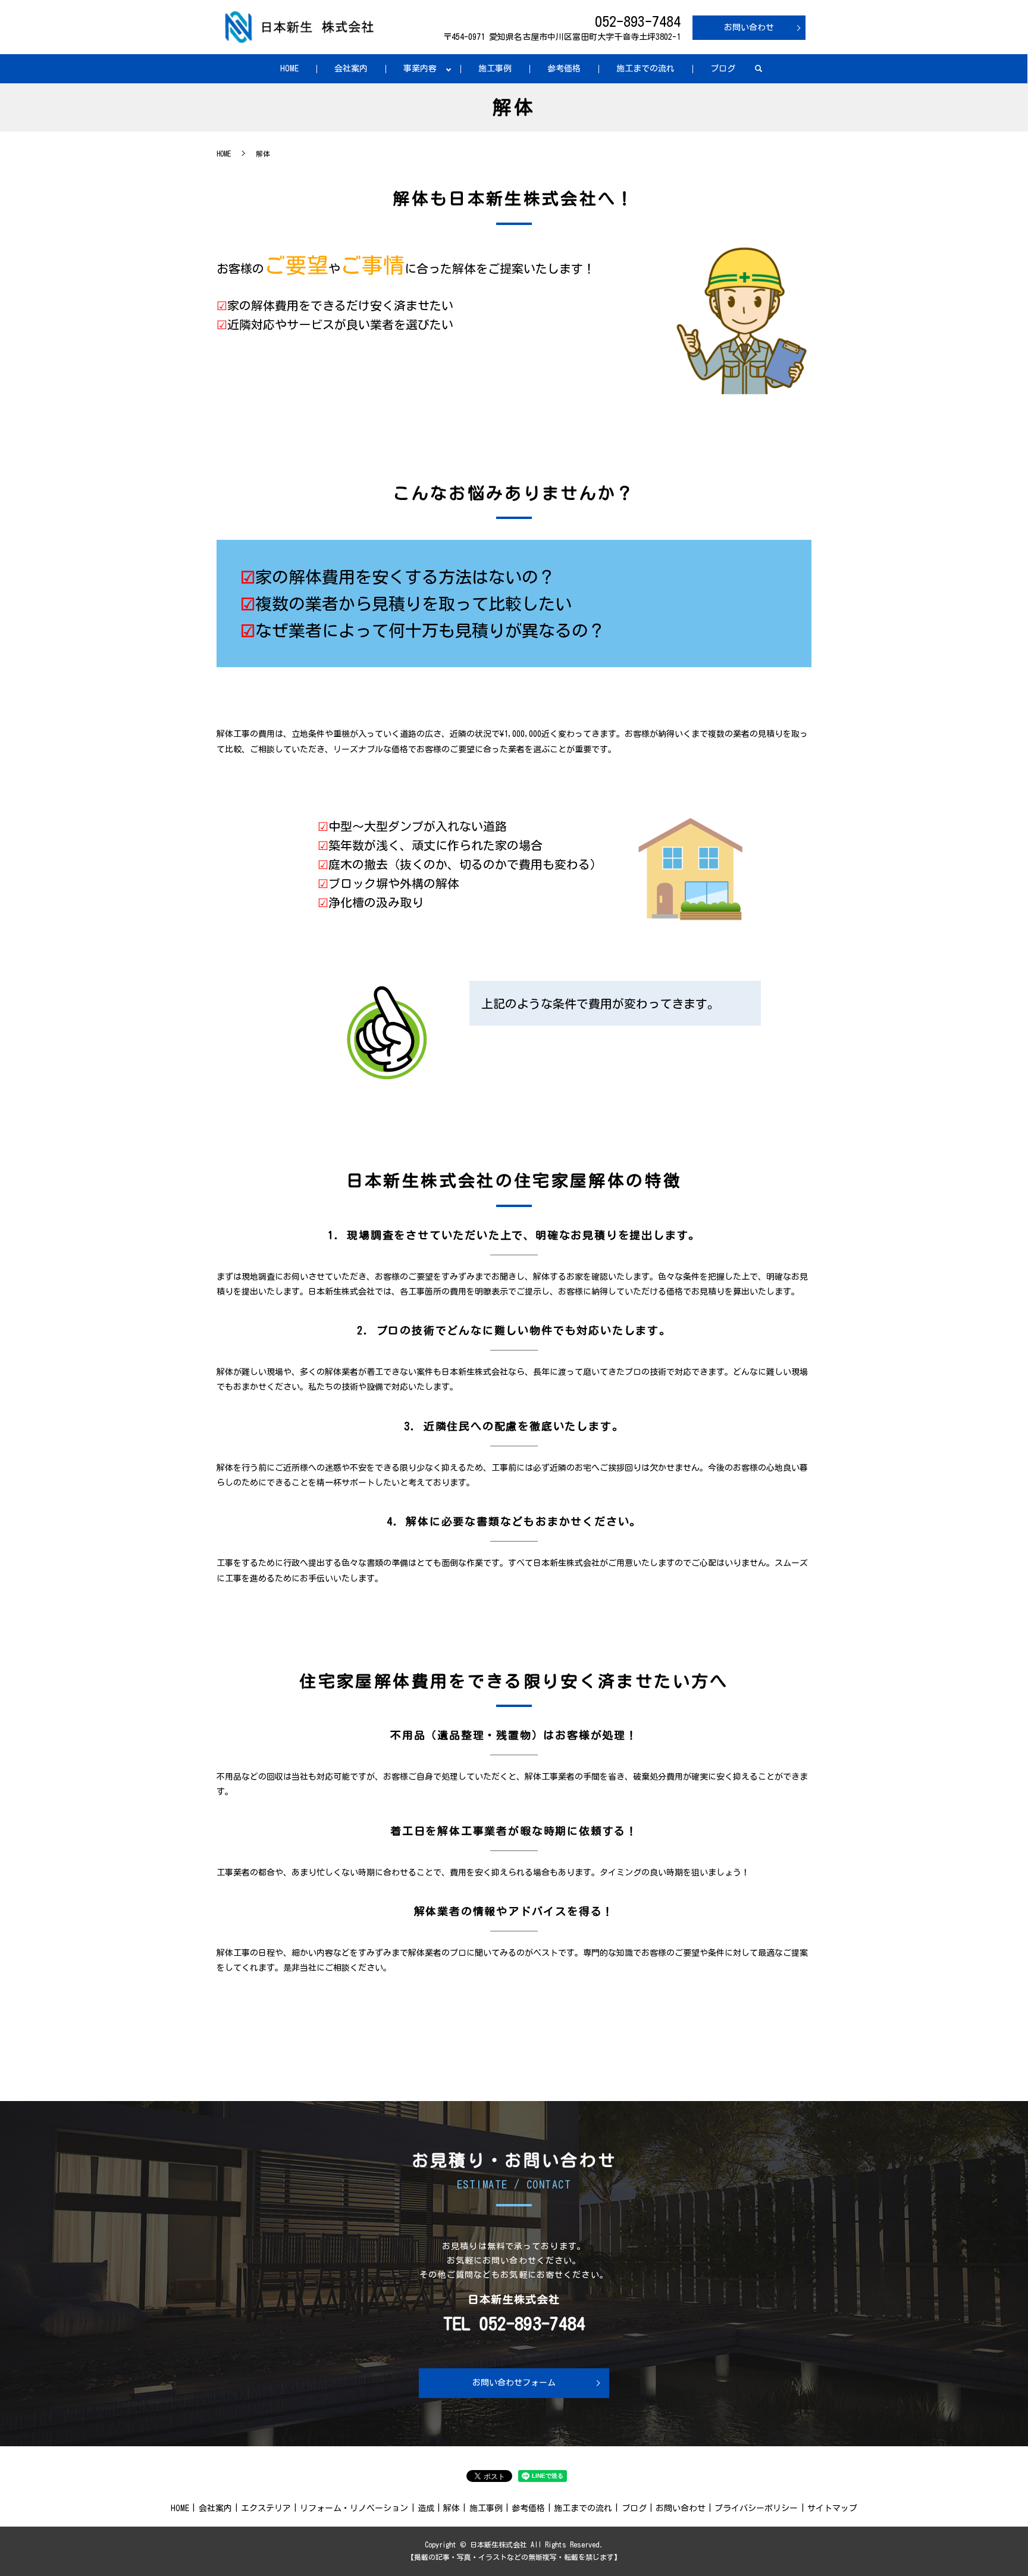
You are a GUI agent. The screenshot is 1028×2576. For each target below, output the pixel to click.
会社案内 (351, 68)
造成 (426, 2508)
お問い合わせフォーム (514, 2383)
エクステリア (266, 2508)
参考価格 (564, 68)
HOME (289, 68)
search (759, 69)
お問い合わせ (749, 27)
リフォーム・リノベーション (354, 2508)
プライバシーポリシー (756, 2508)
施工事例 (495, 68)
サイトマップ (832, 2508)
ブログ (723, 68)
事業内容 (420, 68)
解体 (452, 2508)
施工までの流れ (645, 68)
